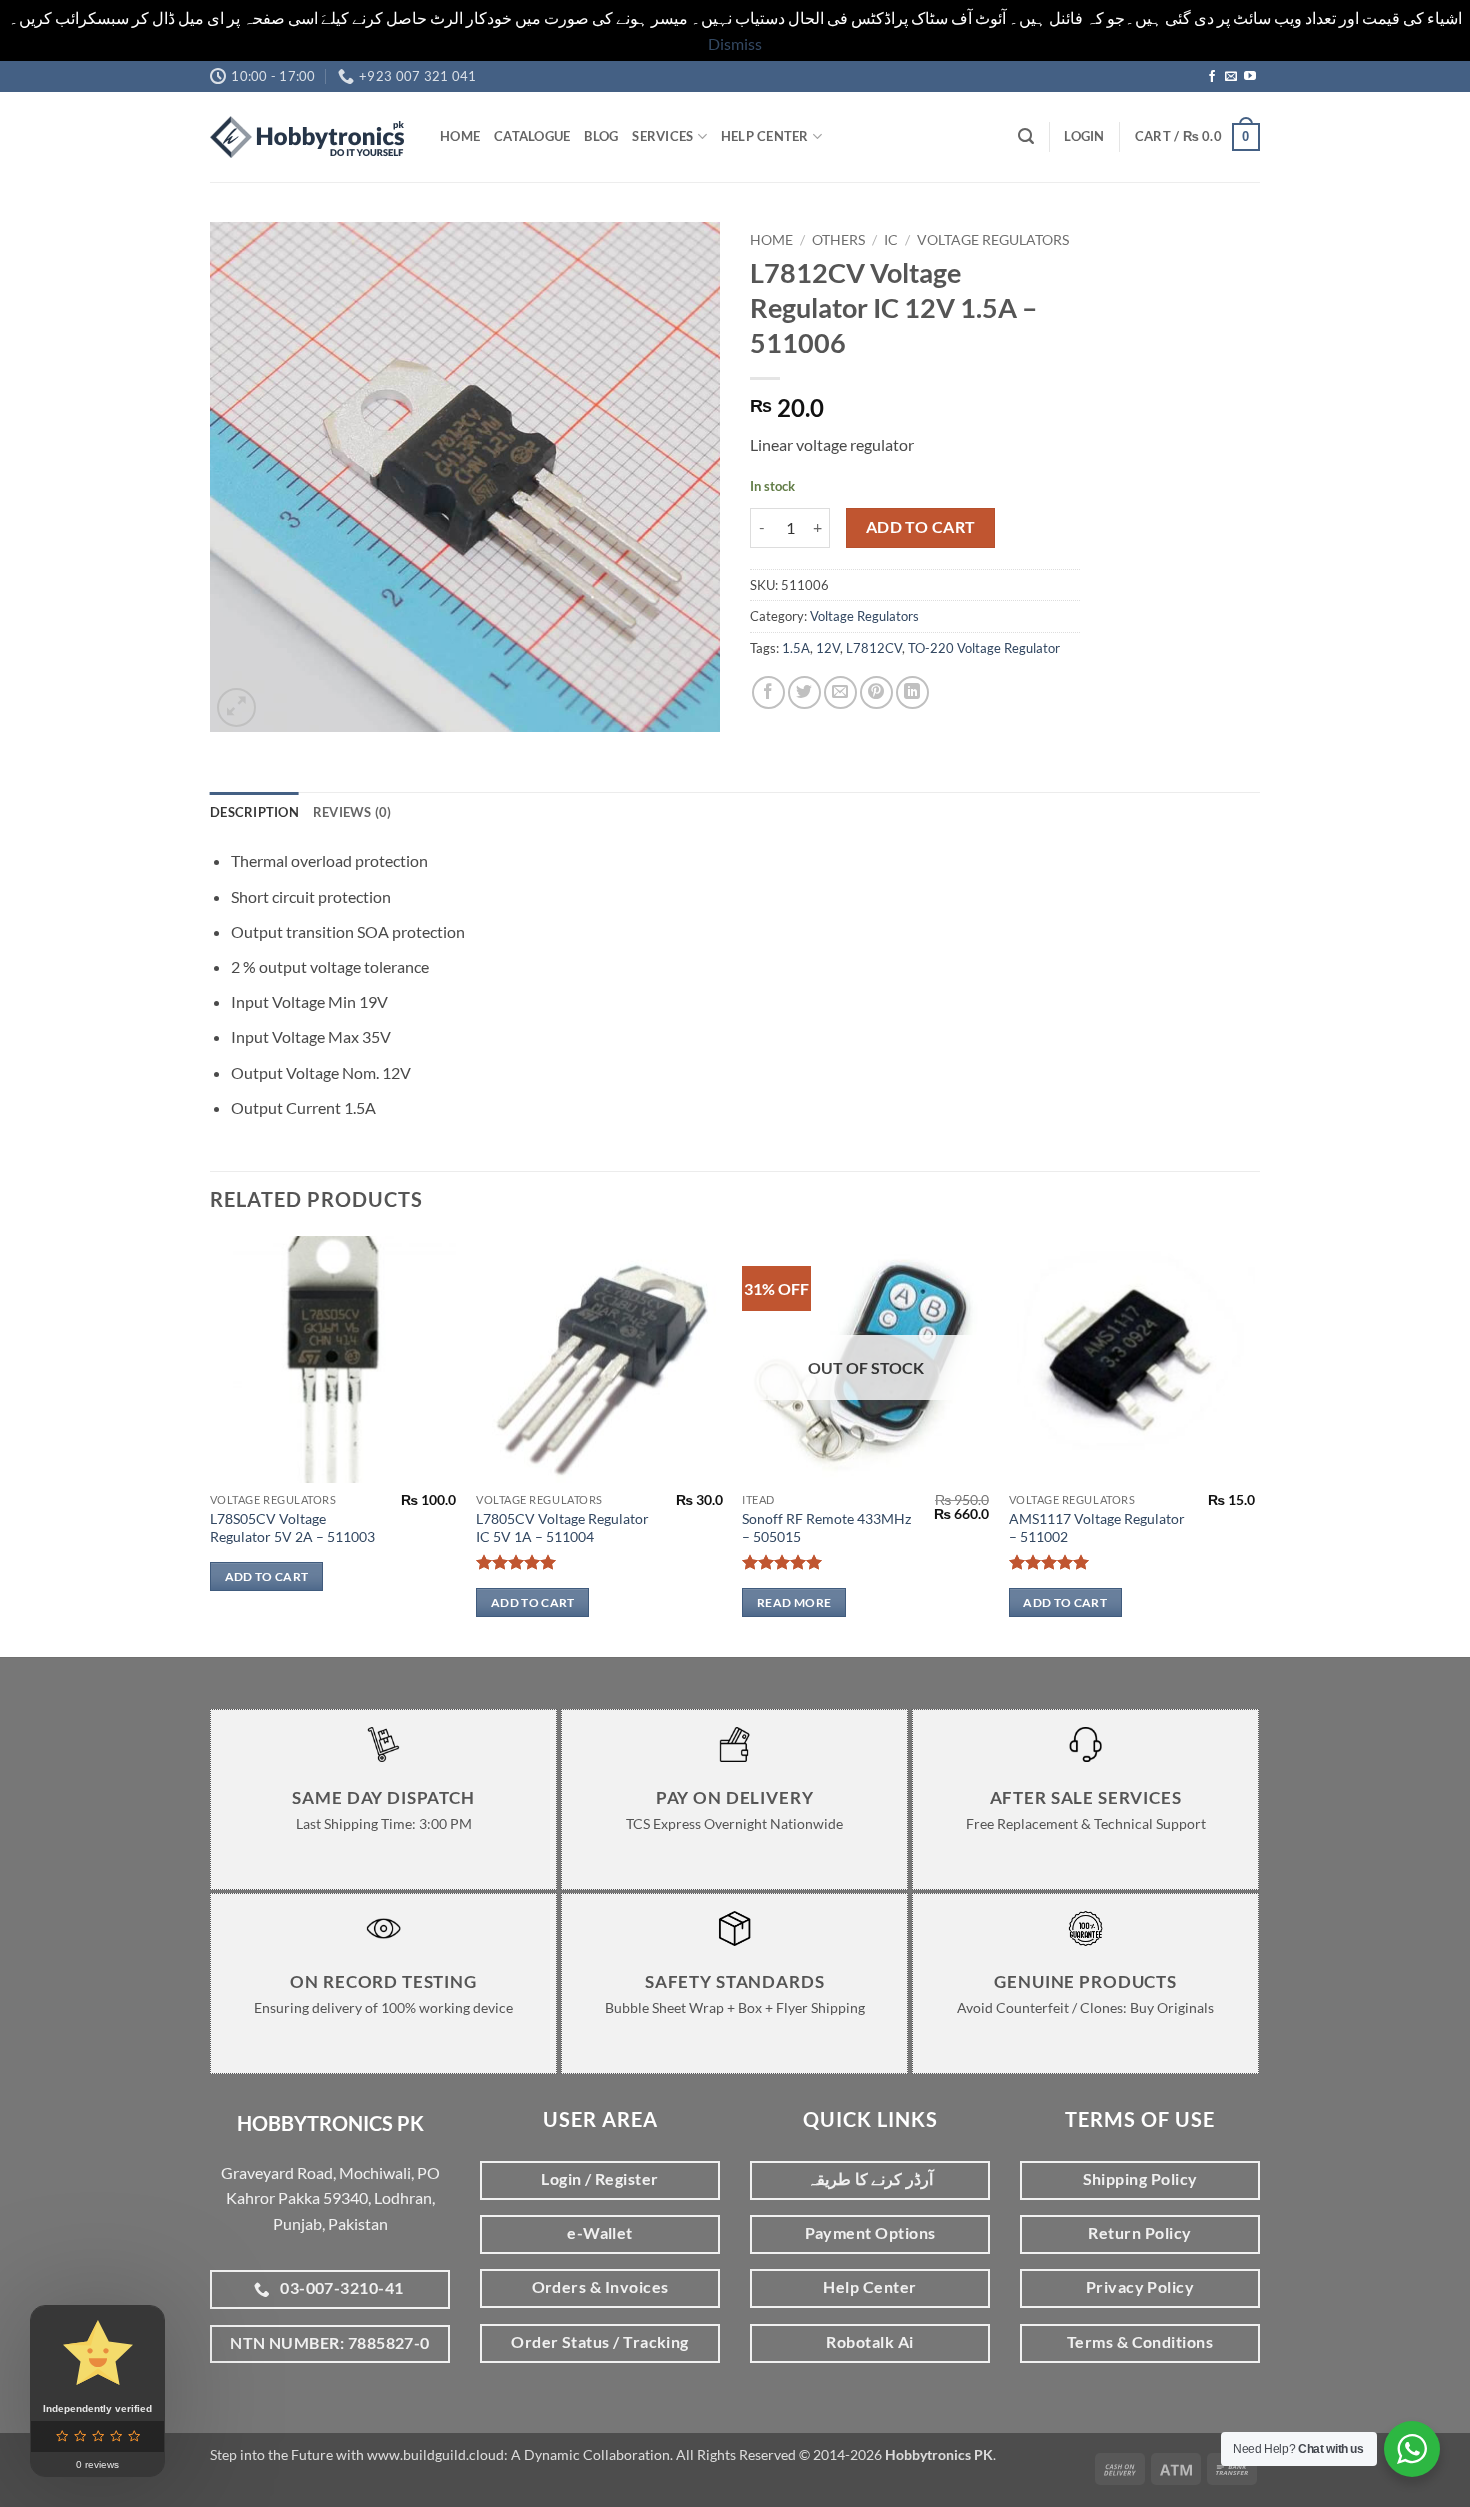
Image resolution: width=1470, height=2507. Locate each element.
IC (891, 240)
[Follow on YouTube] (1250, 77)
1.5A (796, 648)
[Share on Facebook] (768, 692)
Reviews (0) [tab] (352, 812)
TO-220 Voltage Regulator (984, 648)
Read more (794, 1602)
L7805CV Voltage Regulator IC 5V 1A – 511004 (562, 1528)
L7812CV (874, 648)
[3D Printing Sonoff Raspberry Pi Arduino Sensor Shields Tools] (310, 137)
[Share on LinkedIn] (912, 692)
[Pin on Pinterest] (876, 692)
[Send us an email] (1231, 77)
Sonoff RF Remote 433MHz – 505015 (826, 1528)
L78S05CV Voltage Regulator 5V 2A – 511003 (292, 1528)
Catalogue (532, 136)
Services (662, 136)
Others (838, 240)
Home (460, 136)
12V (828, 648)
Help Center (765, 136)
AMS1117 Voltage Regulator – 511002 (1097, 1528)
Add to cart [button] (267, 1576)
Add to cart (921, 527)
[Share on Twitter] (804, 692)
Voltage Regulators (993, 240)
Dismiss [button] (735, 43)
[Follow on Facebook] (1212, 77)
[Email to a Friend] (840, 692)
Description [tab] (254, 812)
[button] (1026, 136)
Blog (601, 136)
